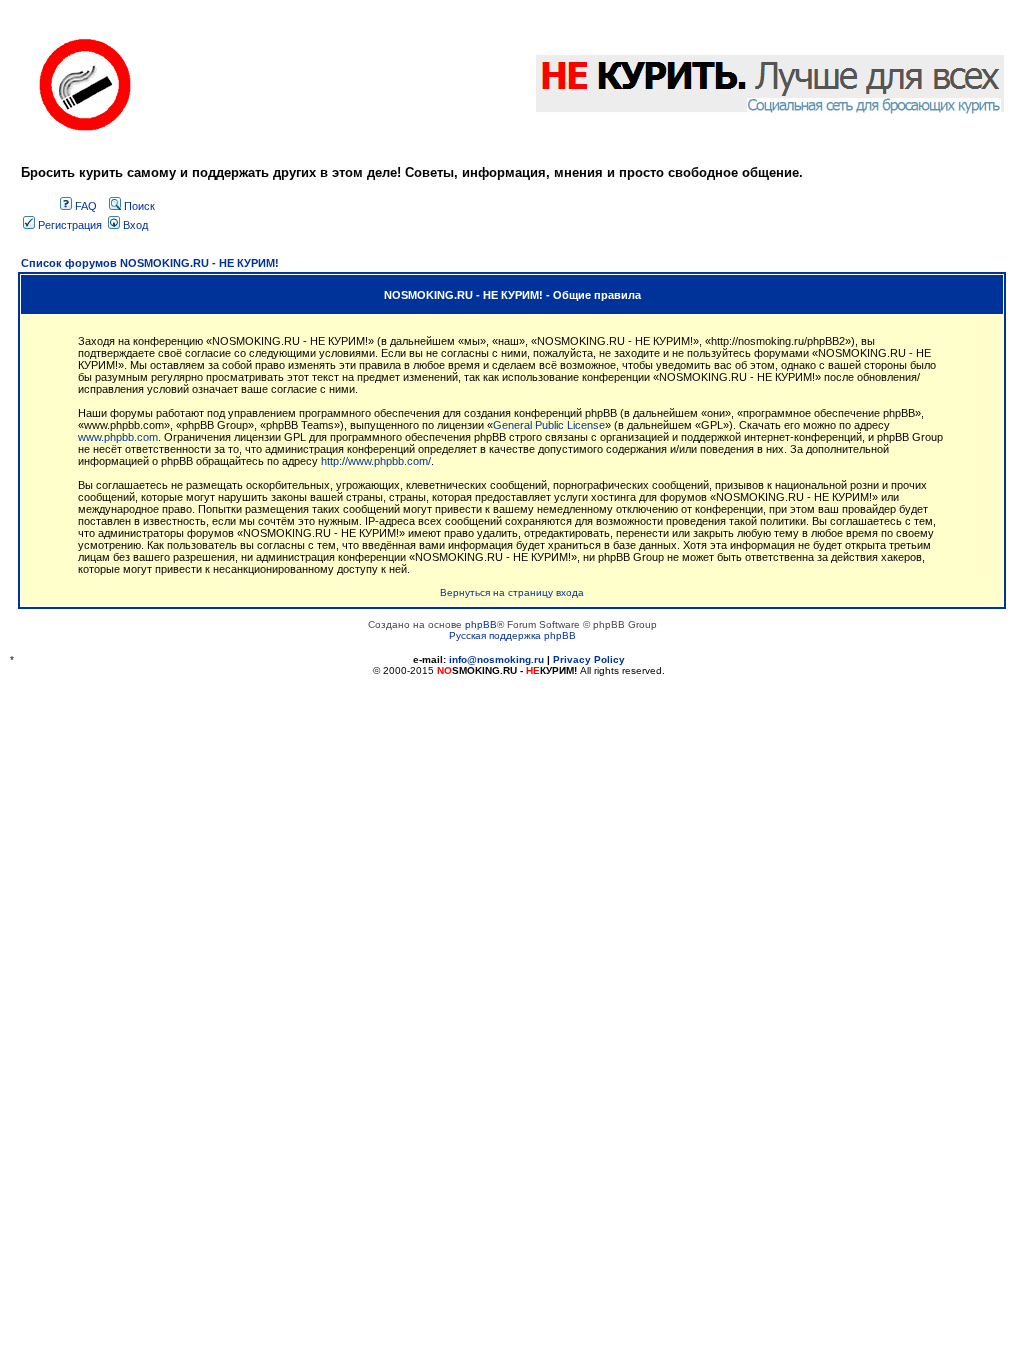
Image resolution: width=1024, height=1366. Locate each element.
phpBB (481, 624)
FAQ (84, 206)
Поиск (138, 206)
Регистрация (68, 225)
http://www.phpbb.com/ (376, 461)
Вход (134, 225)
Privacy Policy (589, 659)
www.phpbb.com (118, 437)
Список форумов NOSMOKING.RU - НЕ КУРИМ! (150, 263)
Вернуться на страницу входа (512, 592)
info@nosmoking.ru (496, 659)
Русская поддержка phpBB (512, 635)
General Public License (549, 425)
